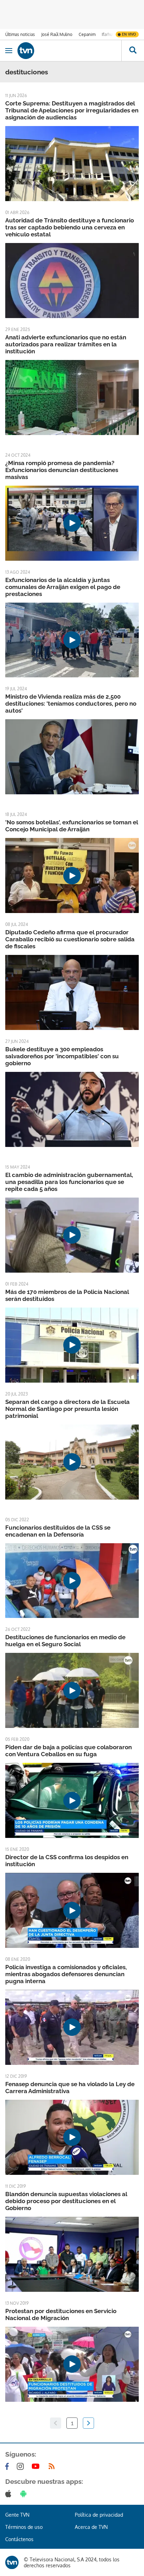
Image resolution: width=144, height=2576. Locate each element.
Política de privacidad (99, 2515)
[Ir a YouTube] (37, 2466)
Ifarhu (107, 34)
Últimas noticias (20, 34)
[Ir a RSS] (53, 2466)
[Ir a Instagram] (22, 2466)
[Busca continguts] (133, 51)
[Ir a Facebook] (8, 2466)
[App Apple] (10, 2494)
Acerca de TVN (91, 2527)
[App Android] (25, 2494)
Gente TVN (17, 2515)
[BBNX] (12, 2562)
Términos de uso (24, 2527)
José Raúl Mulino (57, 34)
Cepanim (87, 34)
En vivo (129, 34)
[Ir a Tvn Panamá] (69, 51)
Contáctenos (19, 2539)
